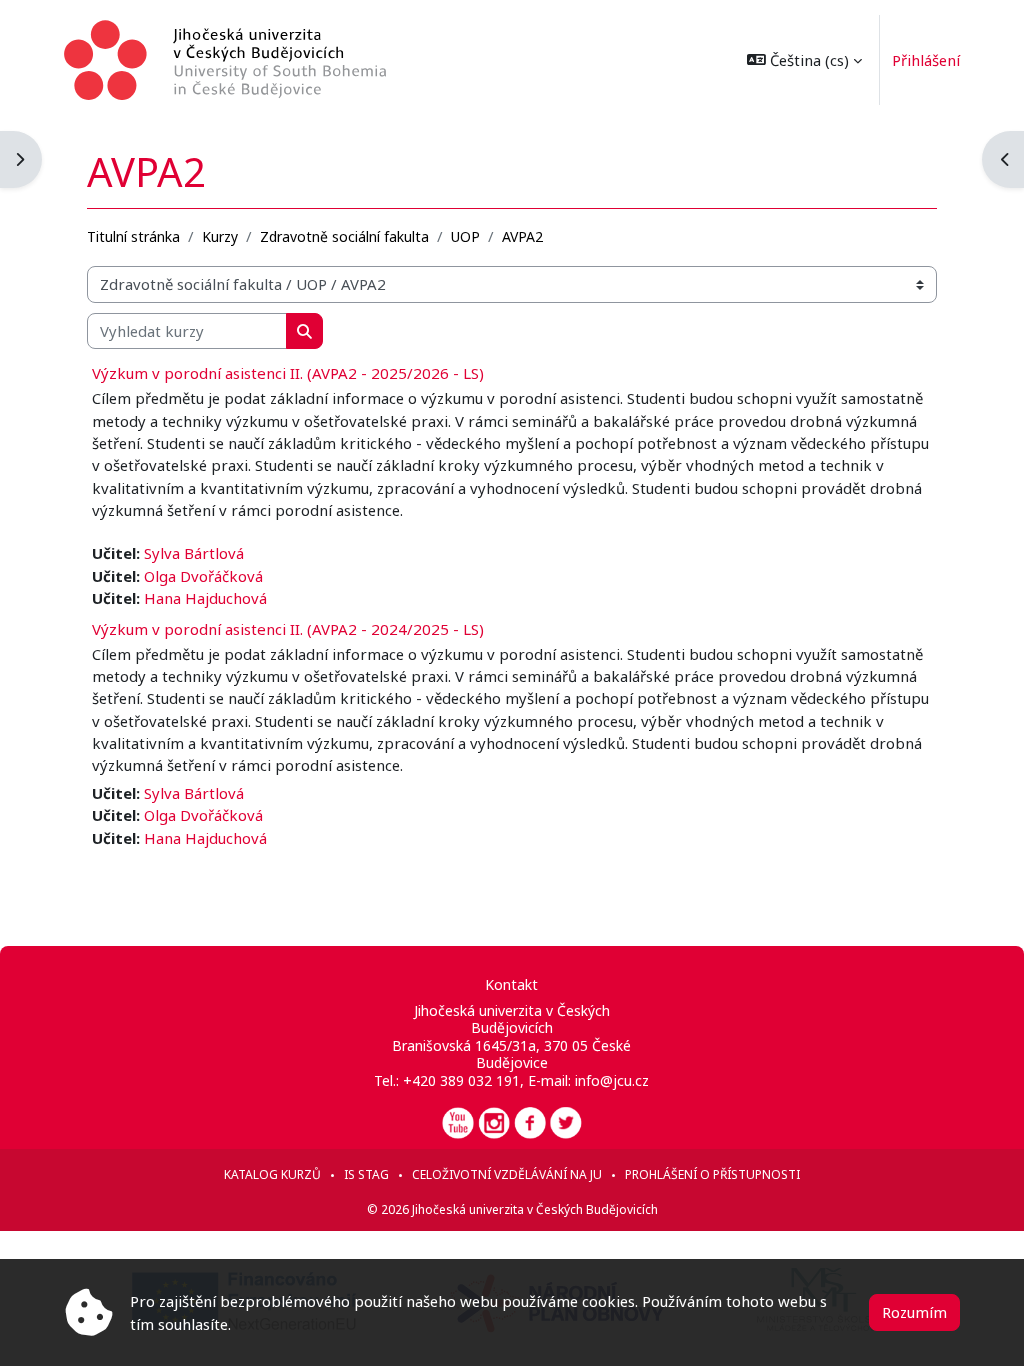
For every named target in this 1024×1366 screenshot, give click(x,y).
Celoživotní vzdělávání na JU (507, 1174)
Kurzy (220, 236)
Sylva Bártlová (194, 553)
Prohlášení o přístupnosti (712, 1174)
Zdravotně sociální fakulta (344, 236)
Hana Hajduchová (205, 598)
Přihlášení (926, 60)
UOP (465, 236)
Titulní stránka (133, 236)
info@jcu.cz (612, 1080)
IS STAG (366, 1174)
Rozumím (914, 1312)
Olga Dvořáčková (203, 576)
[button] (804, 60)
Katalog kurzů (272, 1174)
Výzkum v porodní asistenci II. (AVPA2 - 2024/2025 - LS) (288, 629)
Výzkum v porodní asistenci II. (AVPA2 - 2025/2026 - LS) (288, 373)
